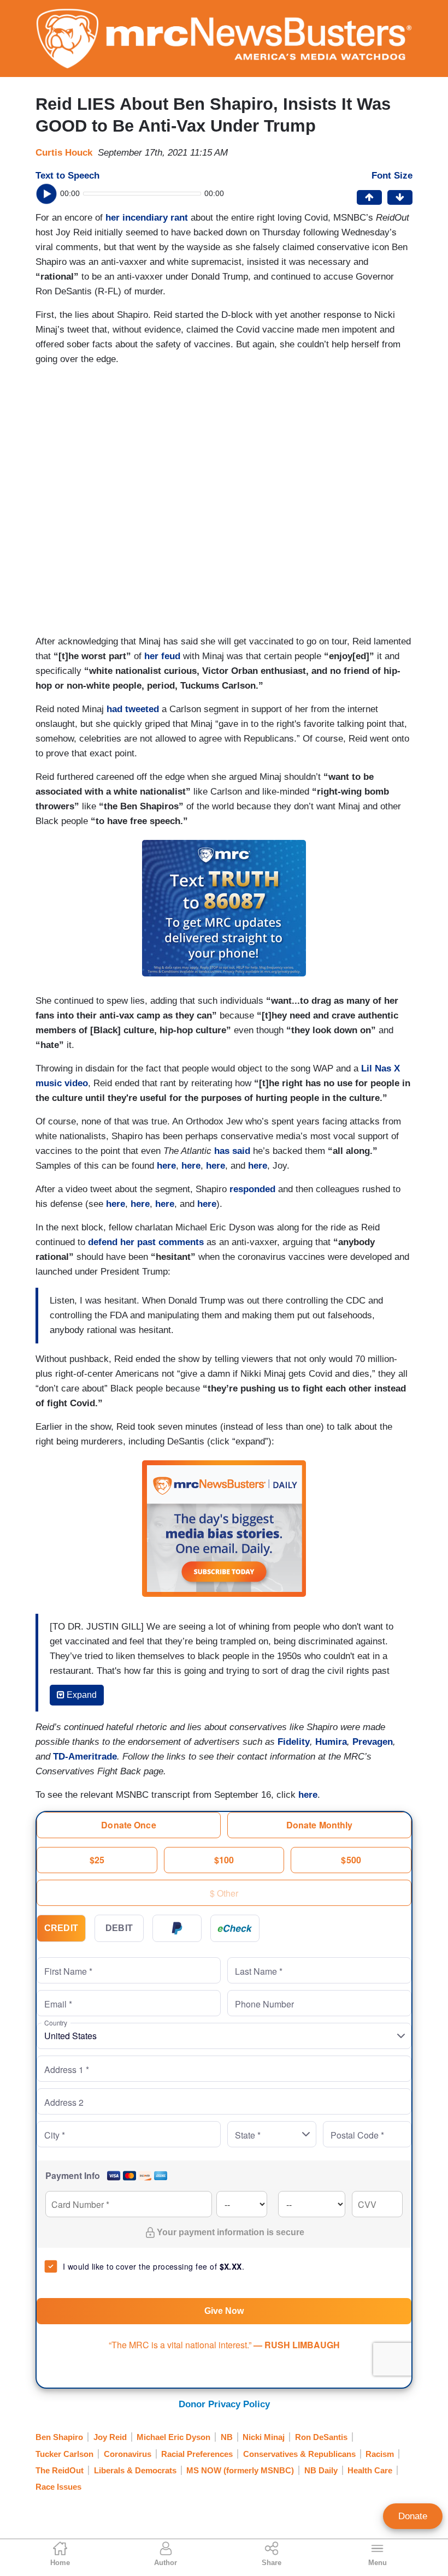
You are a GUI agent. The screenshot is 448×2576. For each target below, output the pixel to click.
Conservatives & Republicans (299, 2454)
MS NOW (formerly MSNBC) (240, 2470)
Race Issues (58, 2487)
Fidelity (294, 1742)
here (166, 1166)
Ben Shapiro (59, 2437)
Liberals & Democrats (135, 2470)
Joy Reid (110, 2437)
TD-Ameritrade (85, 1757)
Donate (413, 2516)
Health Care (370, 2470)
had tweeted (133, 709)
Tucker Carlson (64, 2454)
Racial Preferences (197, 2454)
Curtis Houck (64, 153)
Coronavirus (128, 2454)
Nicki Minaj (264, 2437)
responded (252, 1189)
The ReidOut (60, 2470)
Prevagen (373, 1742)
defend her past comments (146, 1242)
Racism (380, 2454)
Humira (331, 1742)
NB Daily (321, 2470)
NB (227, 2437)
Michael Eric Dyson (173, 2437)
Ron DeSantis (321, 2437)
